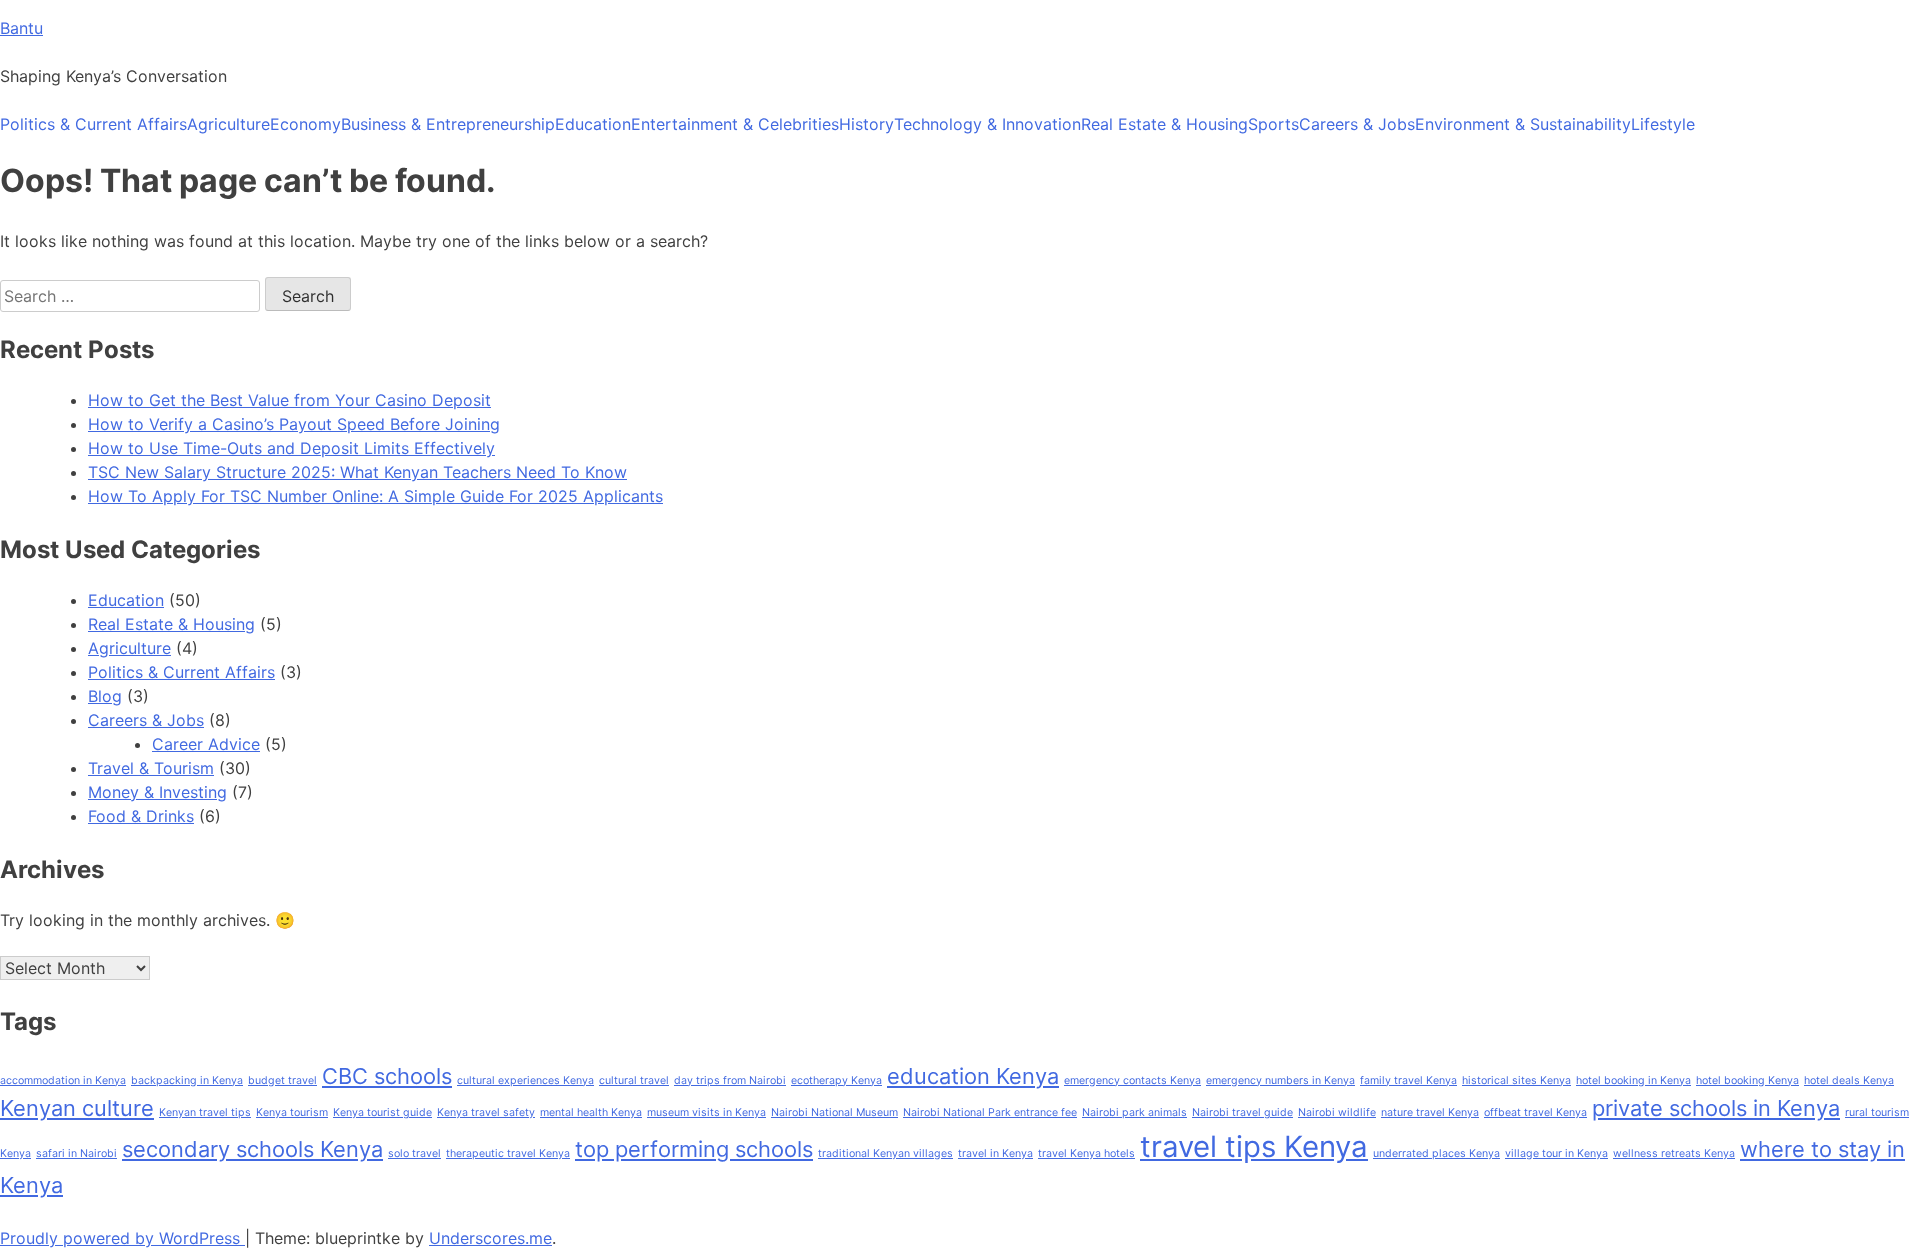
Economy (305, 124)
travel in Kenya (995, 1153)
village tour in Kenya (1556, 1153)
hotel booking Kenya (1747, 1080)
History (866, 124)
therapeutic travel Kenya (508, 1153)
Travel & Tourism (151, 768)
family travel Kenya (1408, 1080)
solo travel (414, 1153)
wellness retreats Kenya (1674, 1153)
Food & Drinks (141, 816)
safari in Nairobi (76, 1153)
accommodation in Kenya (63, 1080)
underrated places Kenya (1436, 1153)
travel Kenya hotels (1086, 1153)
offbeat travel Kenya (1535, 1112)
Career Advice (206, 744)
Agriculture (228, 124)
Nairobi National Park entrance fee (990, 1112)
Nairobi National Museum (834, 1112)
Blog (105, 696)
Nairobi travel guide (1242, 1112)
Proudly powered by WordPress (122, 1238)
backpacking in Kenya (187, 1080)
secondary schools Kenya (252, 1149)
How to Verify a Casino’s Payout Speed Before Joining (294, 424)
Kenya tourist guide (382, 1112)
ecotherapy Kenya (836, 1080)
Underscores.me (490, 1238)
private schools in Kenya (1716, 1108)
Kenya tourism (292, 1112)
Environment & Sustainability (1523, 124)
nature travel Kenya (1430, 1112)
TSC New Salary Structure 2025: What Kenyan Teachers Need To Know (357, 472)
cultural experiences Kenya (525, 1080)
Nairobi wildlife (1337, 1112)
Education (593, 124)
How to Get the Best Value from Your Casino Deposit (289, 400)
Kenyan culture (77, 1108)
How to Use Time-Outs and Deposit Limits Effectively (291, 448)
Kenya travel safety (486, 1112)
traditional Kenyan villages (885, 1153)
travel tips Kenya (1254, 1146)
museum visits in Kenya (706, 1112)
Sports (1273, 124)
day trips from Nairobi (730, 1080)
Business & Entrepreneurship (448, 124)
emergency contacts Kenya (1132, 1080)
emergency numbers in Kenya (1280, 1080)
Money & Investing (157, 792)
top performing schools (694, 1149)
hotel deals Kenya (1849, 1080)
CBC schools (387, 1076)
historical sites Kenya (1516, 1080)
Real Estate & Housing (1164, 124)
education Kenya (973, 1076)
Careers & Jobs (1357, 124)
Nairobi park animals (1134, 1112)
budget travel (282, 1080)
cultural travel (634, 1080)
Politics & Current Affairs (93, 124)
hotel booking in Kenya (1633, 1080)
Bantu (21, 28)
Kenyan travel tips (205, 1112)
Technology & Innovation (987, 124)
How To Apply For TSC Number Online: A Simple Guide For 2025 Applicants (375, 496)
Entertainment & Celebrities (735, 124)
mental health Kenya (591, 1112)
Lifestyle (1663, 124)
